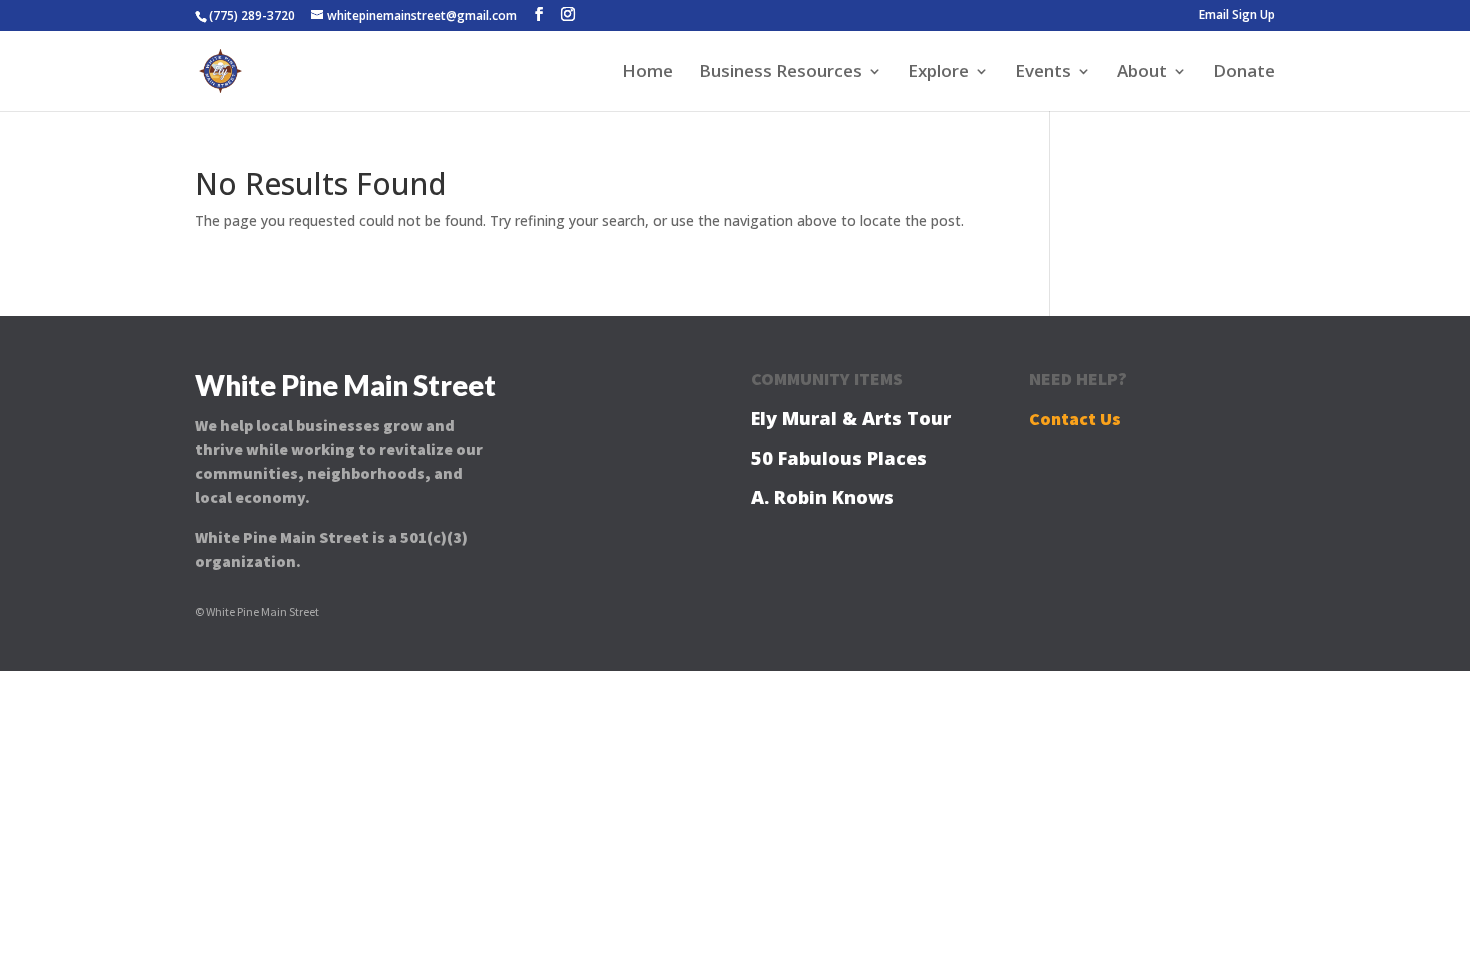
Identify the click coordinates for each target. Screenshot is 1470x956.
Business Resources (780, 73)
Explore (938, 73)
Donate (1244, 73)
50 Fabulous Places (839, 458)
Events (1043, 73)
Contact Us (1075, 418)
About (1142, 73)
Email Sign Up (1237, 16)
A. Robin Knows (822, 497)
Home (647, 73)
